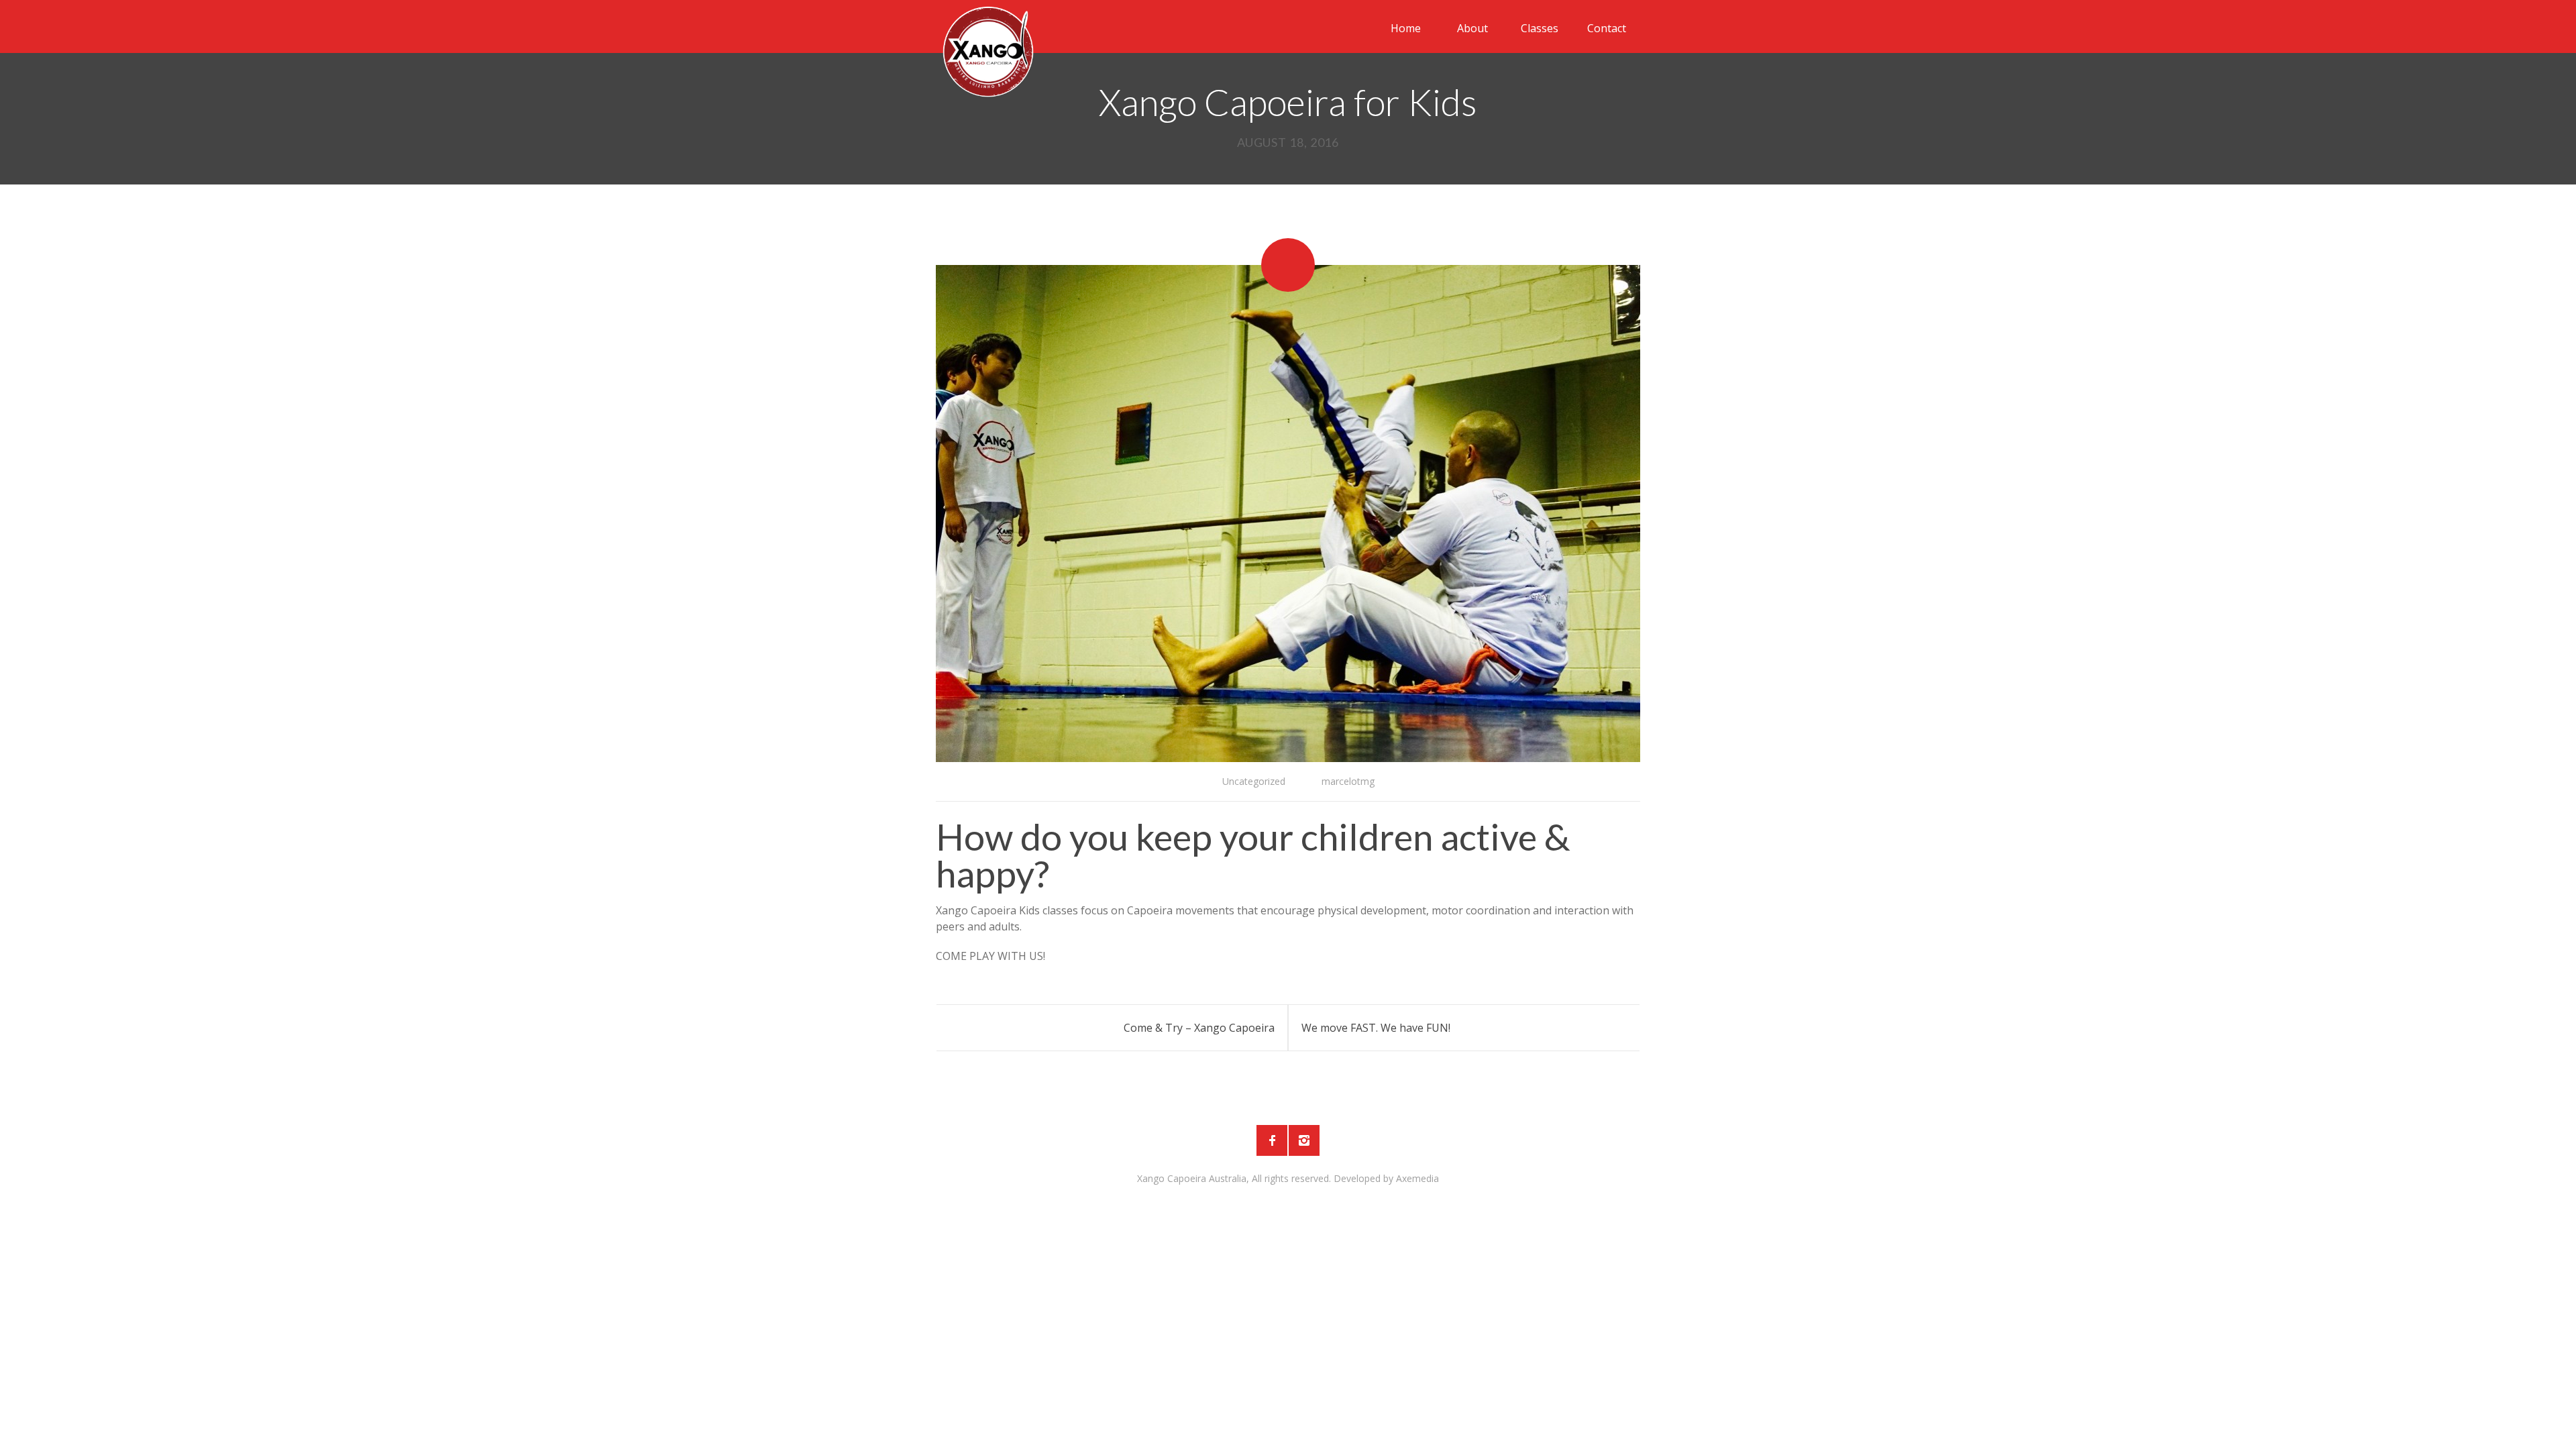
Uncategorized (1254, 781)
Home (1406, 28)
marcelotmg (1348, 781)
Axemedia (1417, 1178)
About (1472, 28)
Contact (1607, 28)
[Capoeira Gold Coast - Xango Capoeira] (988, 50)
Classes (1540, 28)
